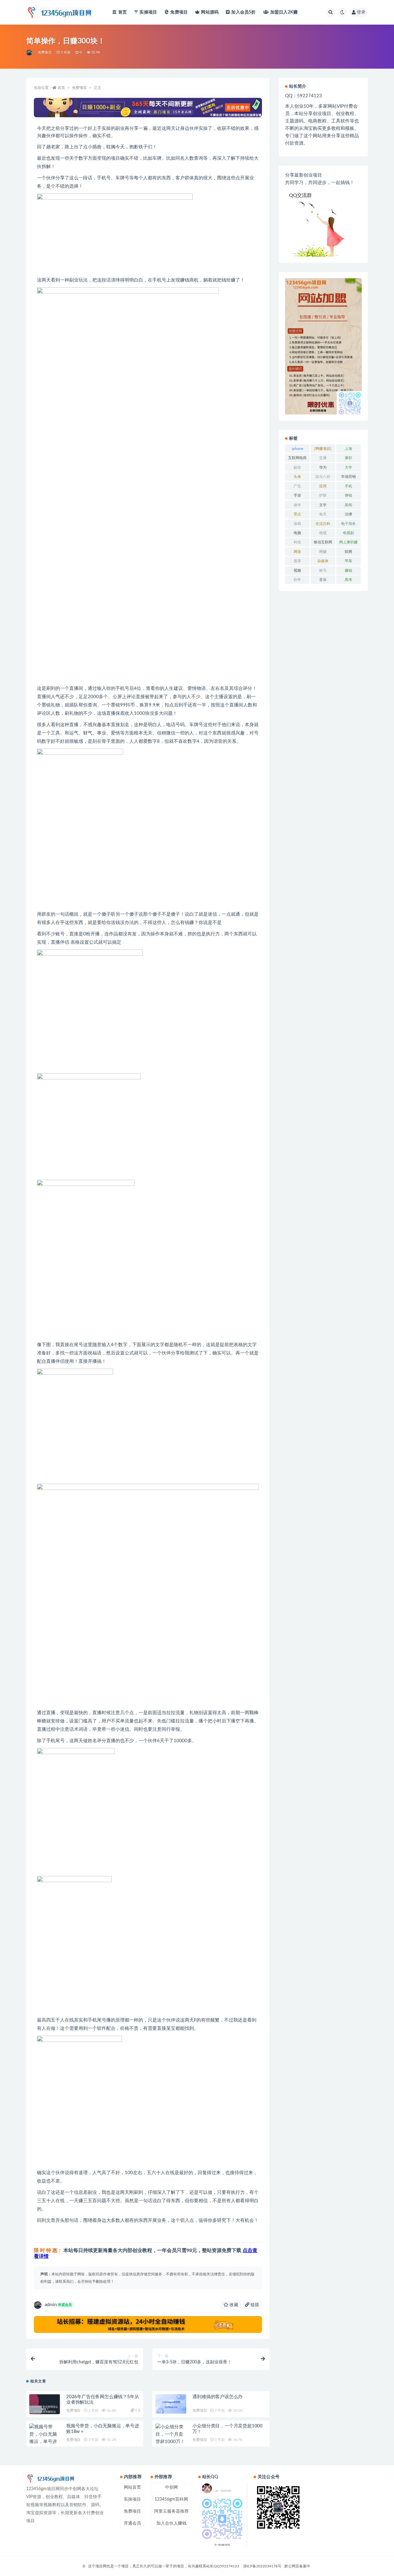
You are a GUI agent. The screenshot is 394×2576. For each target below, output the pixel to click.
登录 (361, 12)
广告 (297, 486)
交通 (323, 458)
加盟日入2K (284, 12)
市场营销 (348, 477)
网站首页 (132, 2487)
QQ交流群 (300, 195)
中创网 (171, 2487)
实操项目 (148, 12)
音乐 (323, 580)
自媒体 (323, 561)
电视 (323, 533)
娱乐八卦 (323, 477)
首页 (123, 12)
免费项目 (179, 12)
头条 (297, 477)
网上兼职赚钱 (348, 543)
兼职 (348, 458)
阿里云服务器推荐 (171, 2511)
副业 (297, 467)
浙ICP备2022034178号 (262, 2566)
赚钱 (348, 570)
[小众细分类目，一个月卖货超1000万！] (171, 2434)
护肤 (323, 495)
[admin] (30, 53)
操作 (297, 505)
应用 (323, 486)
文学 (323, 505)
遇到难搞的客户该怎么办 (217, 2397)
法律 (348, 514)
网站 (210, 12)
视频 (297, 570)
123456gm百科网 (171, 2499)
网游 (297, 552)
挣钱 (348, 495)
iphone (298, 449)
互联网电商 (297, 458)
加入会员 (243, 12)
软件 (297, 580)
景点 (297, 514)
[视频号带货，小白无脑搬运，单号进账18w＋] (45, 2438)
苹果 (348, 561)
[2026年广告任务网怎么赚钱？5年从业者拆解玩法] (45, 2410)
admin (58, 2305)
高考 (348, 580)
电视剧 (348, 533)
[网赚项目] (323, 449)
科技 (297, 542)
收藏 (233, 2305)
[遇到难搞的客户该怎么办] (171, 2404)
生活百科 (323, 524)
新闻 (348, 505)
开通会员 (132, 2523)
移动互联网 (323, 542)
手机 (348, 486)
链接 (254, 2305)
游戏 (297, 524)
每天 (323, 514)
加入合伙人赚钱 (171, 2523)
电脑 (297, 533)
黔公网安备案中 (297, 2566)
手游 (297, 495)
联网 (348, 552)
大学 (348, 467)
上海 (348, 449)
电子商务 (348, 524)
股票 (297, 561)
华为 (323, 467)
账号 (323, 570)
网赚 (323, 552)
